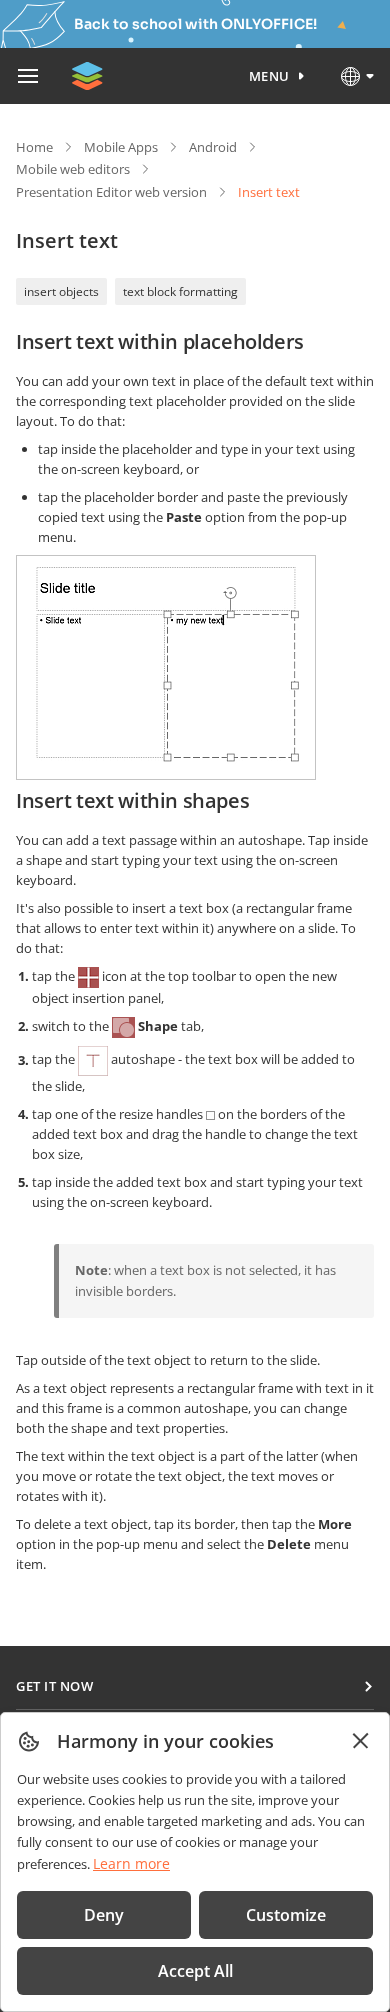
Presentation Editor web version (111, 192)
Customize (286, 1915)
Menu (269, 76)
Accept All (195, 1971)
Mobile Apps (121, 147)
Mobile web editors (73, 169)
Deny (104, 1915)
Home (34, 147)
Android (213, 147)
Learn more (131, 1863)
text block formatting (180, 291)
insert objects (61, 291)
